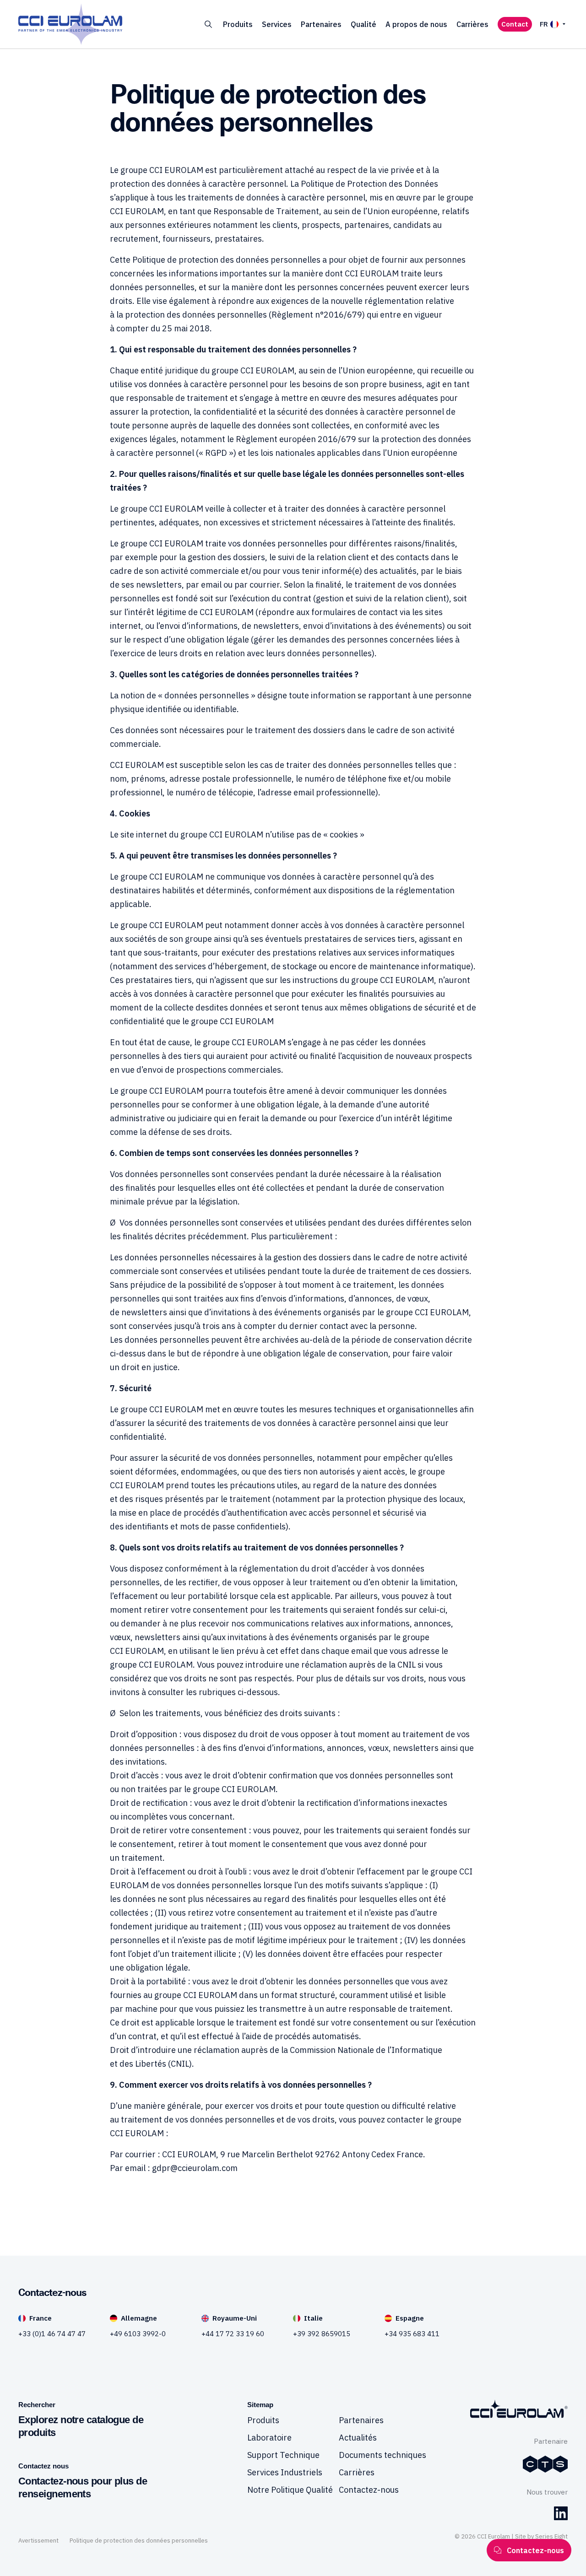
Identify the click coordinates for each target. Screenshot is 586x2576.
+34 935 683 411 (412, 2334)
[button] (208, 24)
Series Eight (551, 2536)
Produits (238, 24)
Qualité (364, 24)
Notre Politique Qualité (290, 2490)
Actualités (358, 2438)
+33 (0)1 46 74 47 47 (52, 2334)
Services (277, 24)
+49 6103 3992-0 (138, 2334)
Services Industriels (285, 2472)
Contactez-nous (369, 2490)
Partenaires (321, 24)
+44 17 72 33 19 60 (233, 2334)
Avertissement (38, 2541)
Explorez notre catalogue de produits (81, 2426)
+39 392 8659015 (322, 2334)
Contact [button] (515, 24)
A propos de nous (416, 24)
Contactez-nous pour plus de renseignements (83, 2487)
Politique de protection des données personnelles (139, 2541)
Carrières (472, 24)
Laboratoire (269, 2438)
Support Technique (283, 2455)
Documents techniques (383, 2455)
